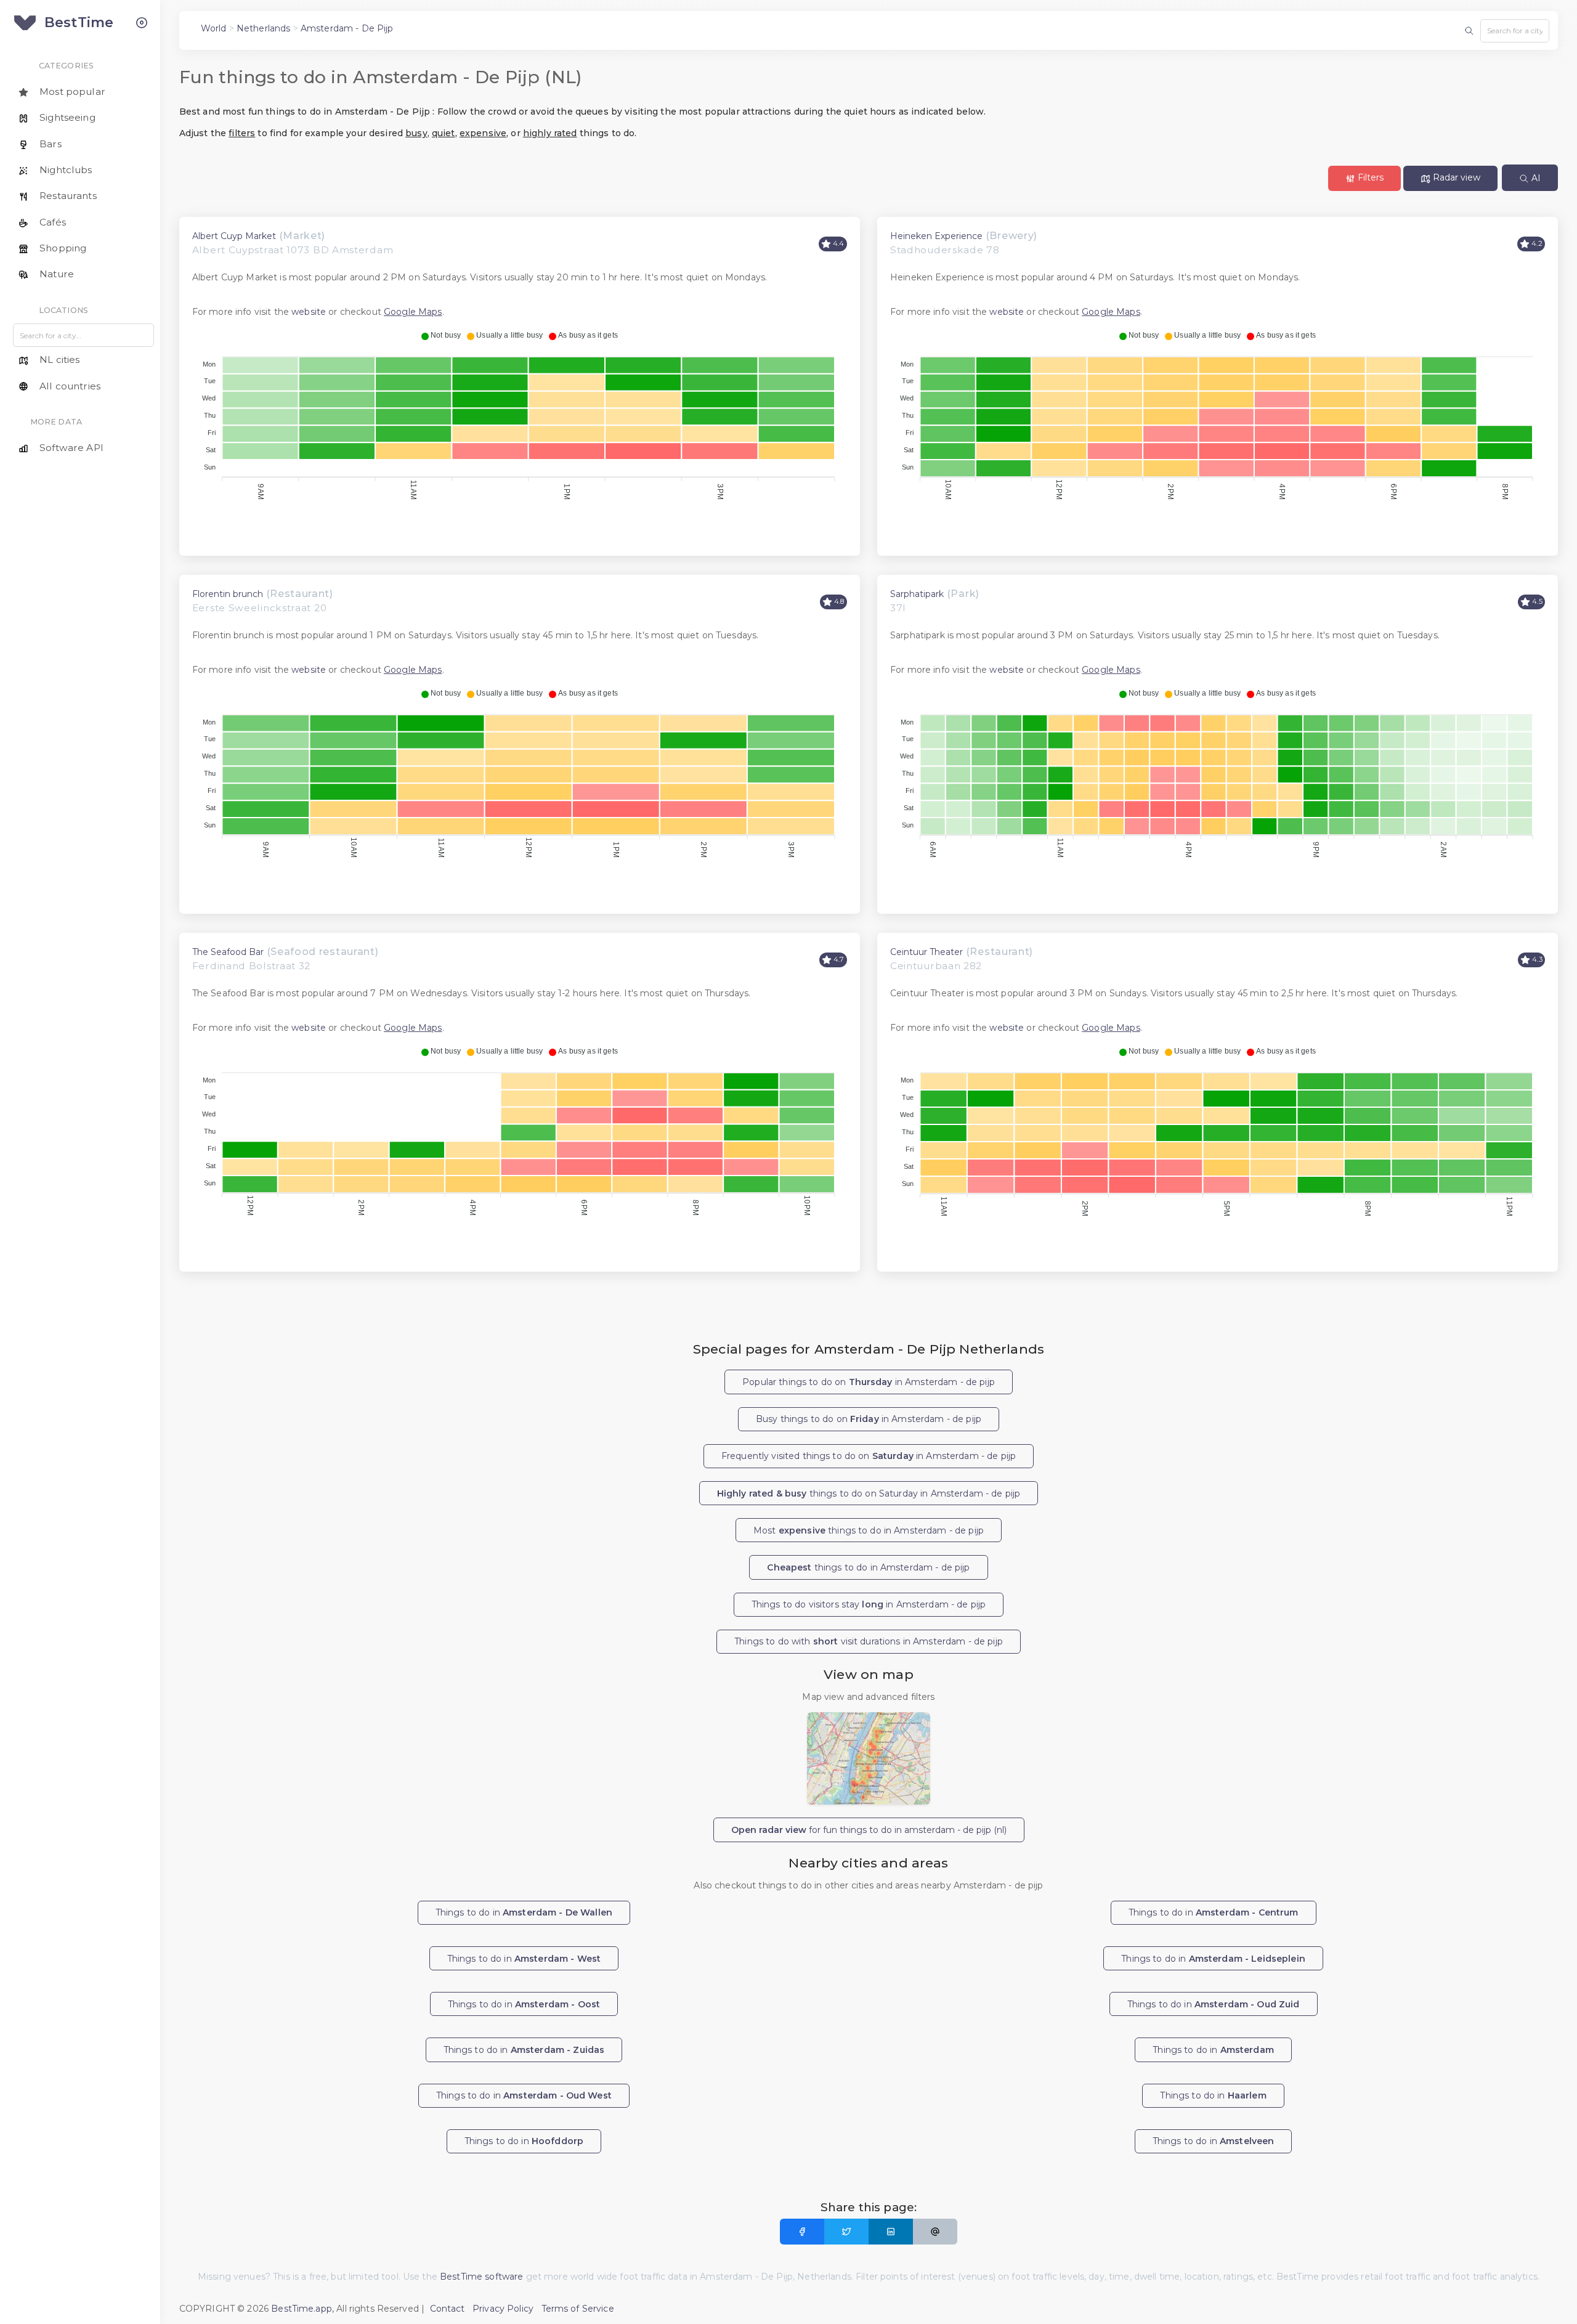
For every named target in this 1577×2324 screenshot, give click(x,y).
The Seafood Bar (228, 952)
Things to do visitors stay (869, 1604)
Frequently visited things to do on (869, 1456)
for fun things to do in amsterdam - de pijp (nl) (869, 1830)
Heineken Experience (936, 236)
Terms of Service (578, 2309)
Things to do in (524, 1912)
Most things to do (869, 1530)
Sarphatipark (917, 594)
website (309, 312)
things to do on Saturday (869, 1493)
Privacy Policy (503, 2309)
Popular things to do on (869, 1382)
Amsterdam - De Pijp (347, 28)
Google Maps (413, 312)
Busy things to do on (869, 1419)
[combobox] (1515, 31)
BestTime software (481, 2277)
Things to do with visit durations (869, 1641)
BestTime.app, (302, 2309)
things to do (868, 1567)
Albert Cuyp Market (234, 236)
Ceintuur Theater (926, 952)
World (214, 28)
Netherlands (264, 28)
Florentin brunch (228, 594)
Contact (448, 2309)
